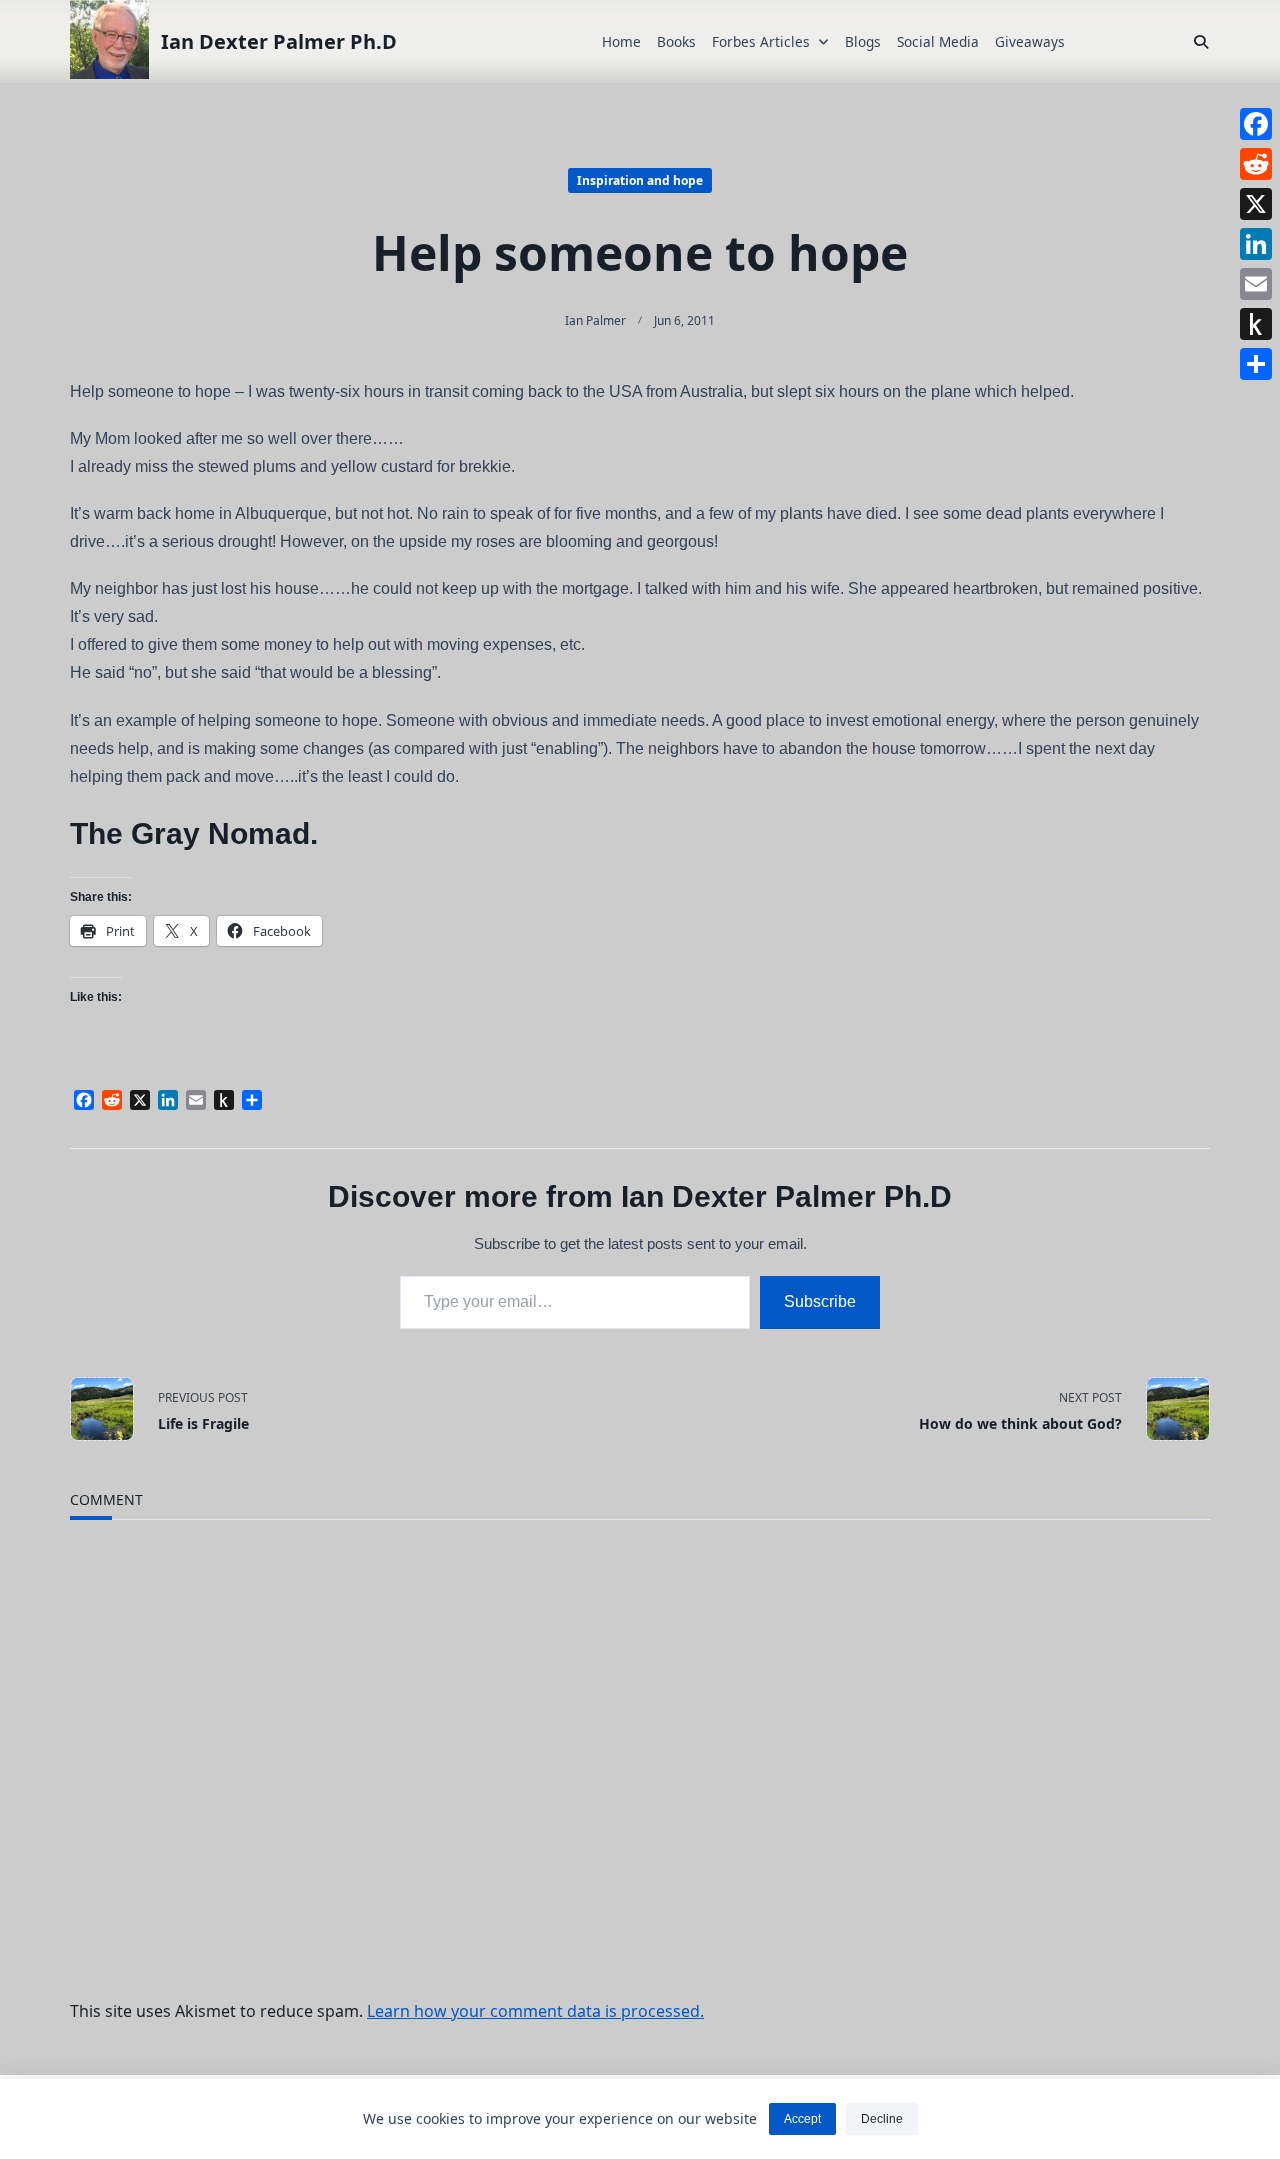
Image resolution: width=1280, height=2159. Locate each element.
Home (621, 41)
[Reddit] (1256, 164)
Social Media (938, 41)
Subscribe (820, 1301)
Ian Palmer (595, 320)
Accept (802, 2119)
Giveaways (1030, 41)
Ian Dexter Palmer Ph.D (279, 41)
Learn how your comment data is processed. (535, 2011)
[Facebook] (1256, 124)
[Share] (1256, 364)
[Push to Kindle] (1256, 324)
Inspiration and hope (640, 180)
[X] (1256, 204)
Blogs (863, 41)
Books (676, 41)
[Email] (1256, 284)
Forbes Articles (761, 41)
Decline (882, 2119)
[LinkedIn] (1256, 244)
